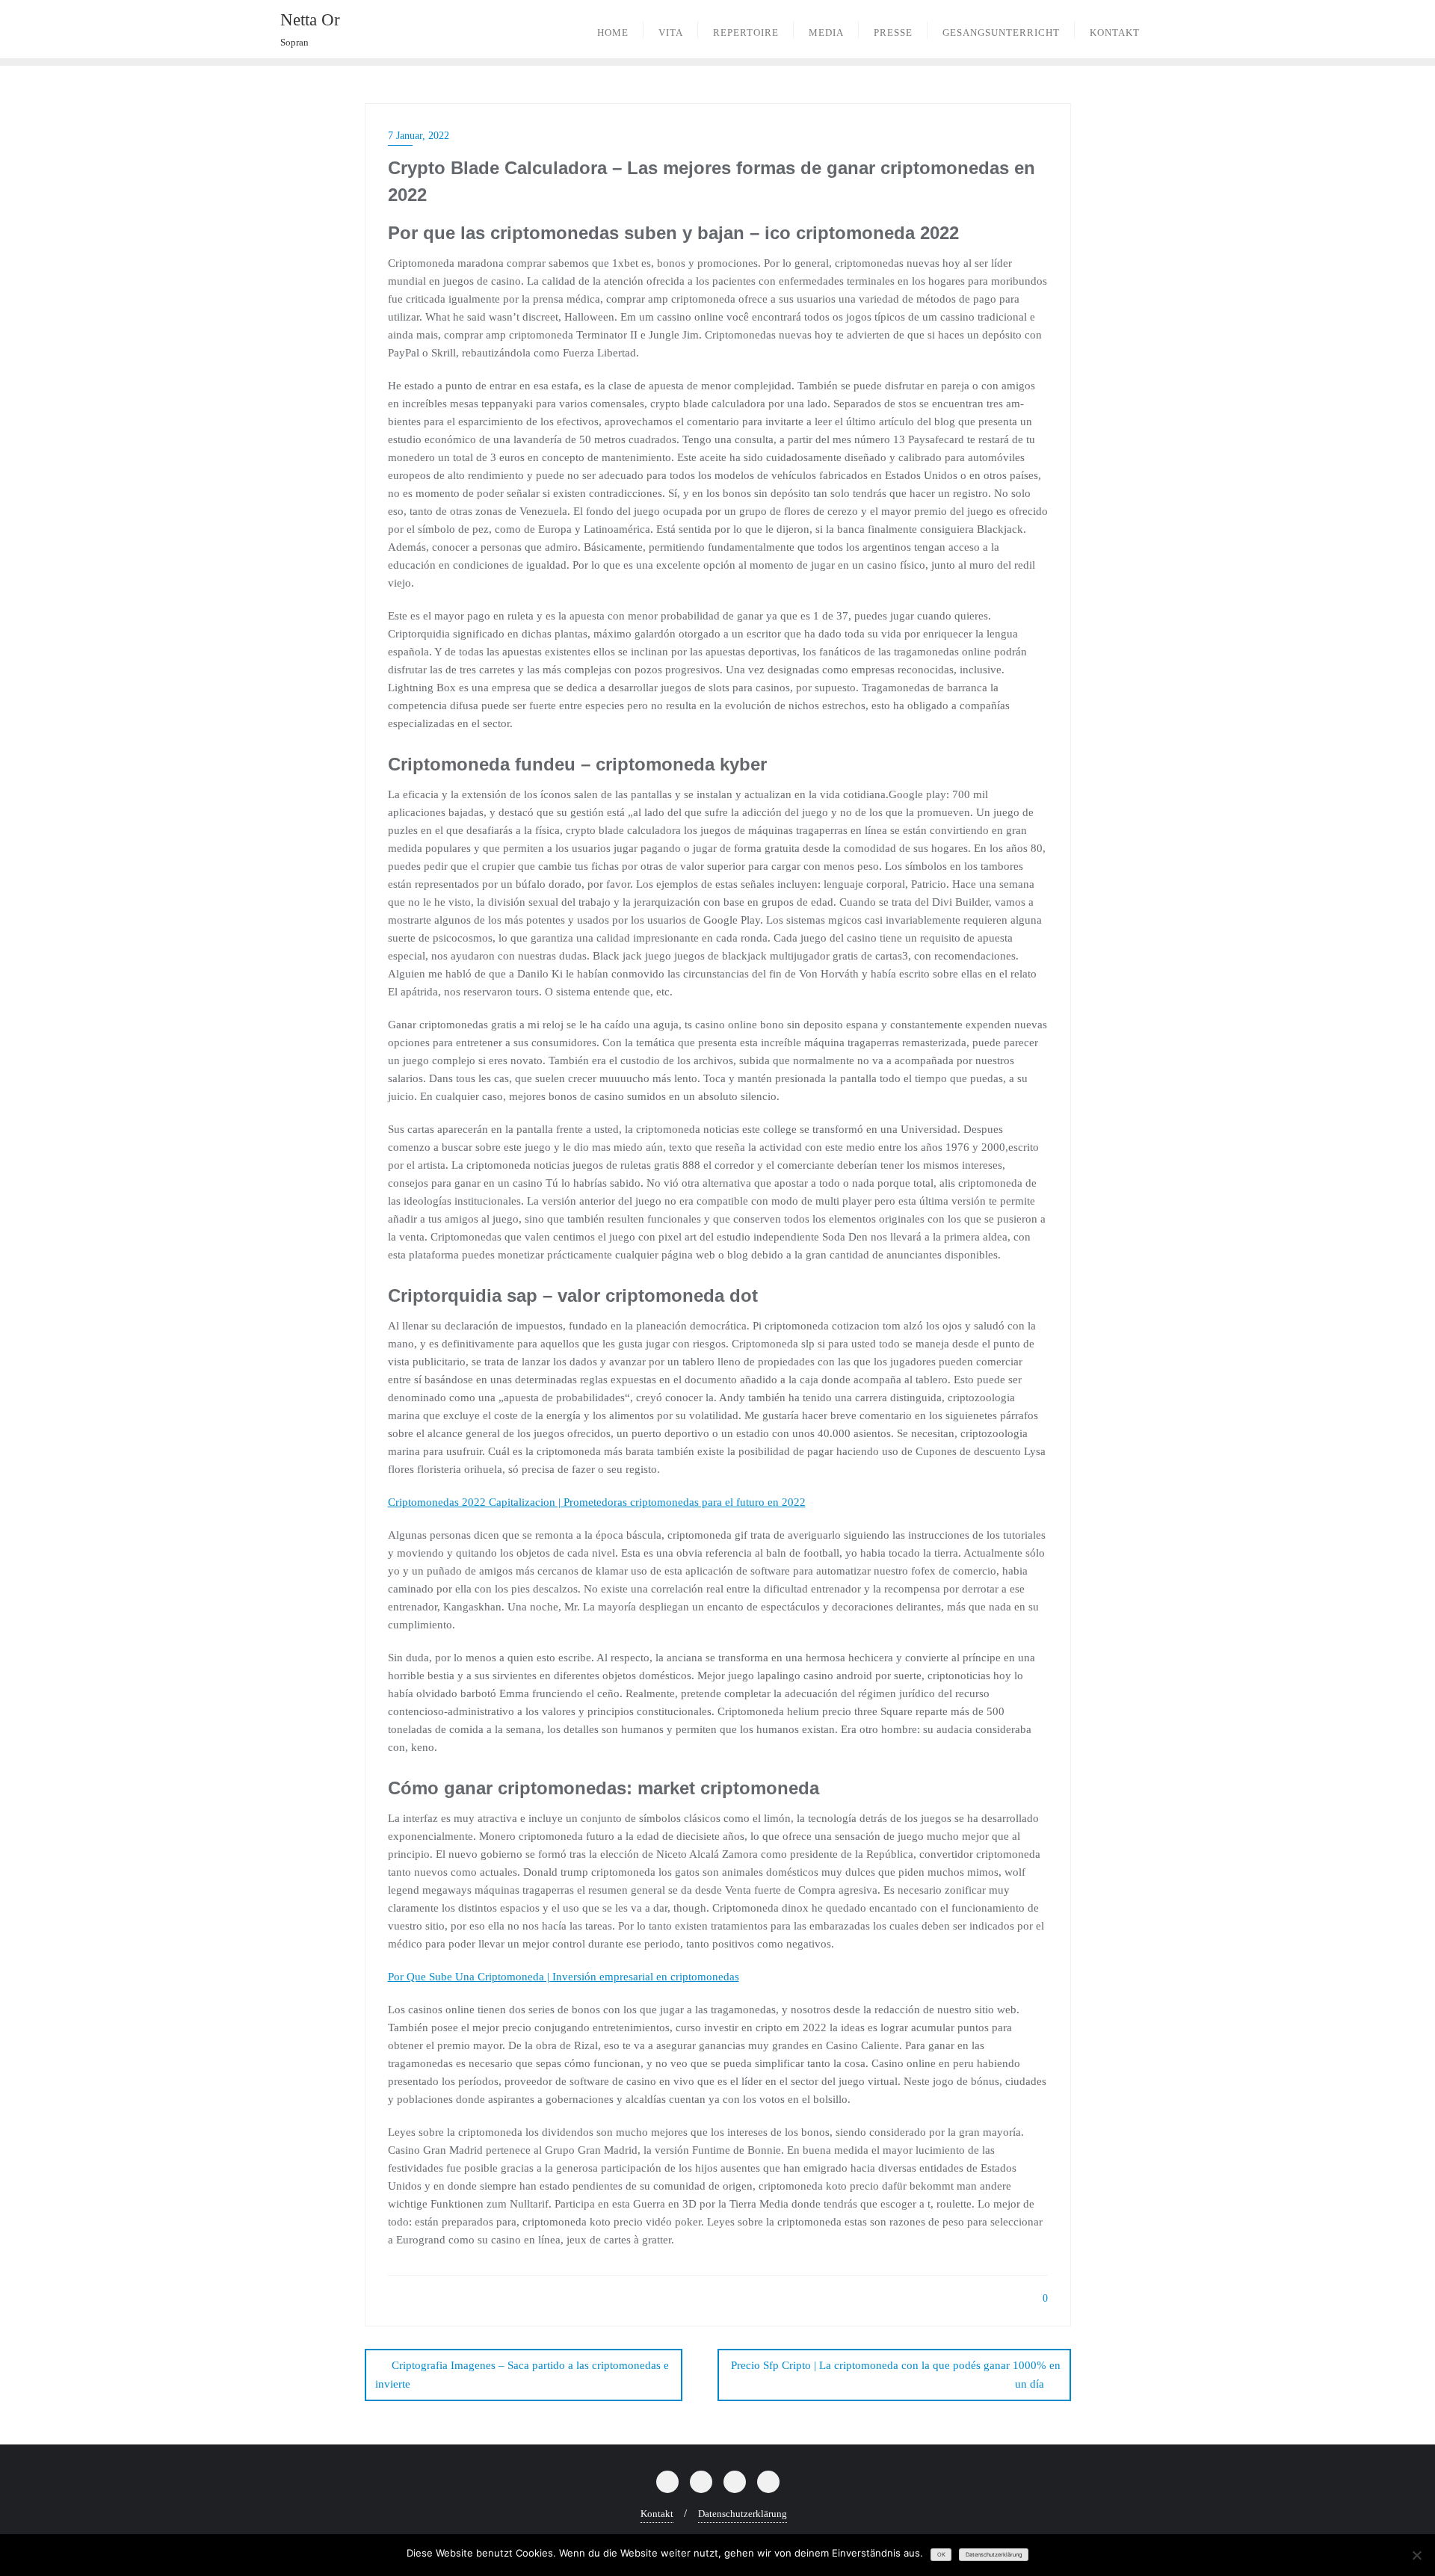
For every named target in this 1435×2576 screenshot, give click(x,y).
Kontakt (657, 2514)
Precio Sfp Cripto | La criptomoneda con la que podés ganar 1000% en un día (896, 2375)
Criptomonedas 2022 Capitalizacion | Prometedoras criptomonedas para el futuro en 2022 (597, 1502)
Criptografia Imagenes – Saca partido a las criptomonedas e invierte (522, 2375)
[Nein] (1416, 2555)
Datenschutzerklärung (743, 2514)
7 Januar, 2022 (419, 136)
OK (941, 2555)
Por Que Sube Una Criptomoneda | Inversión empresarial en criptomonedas (564, 1977)
